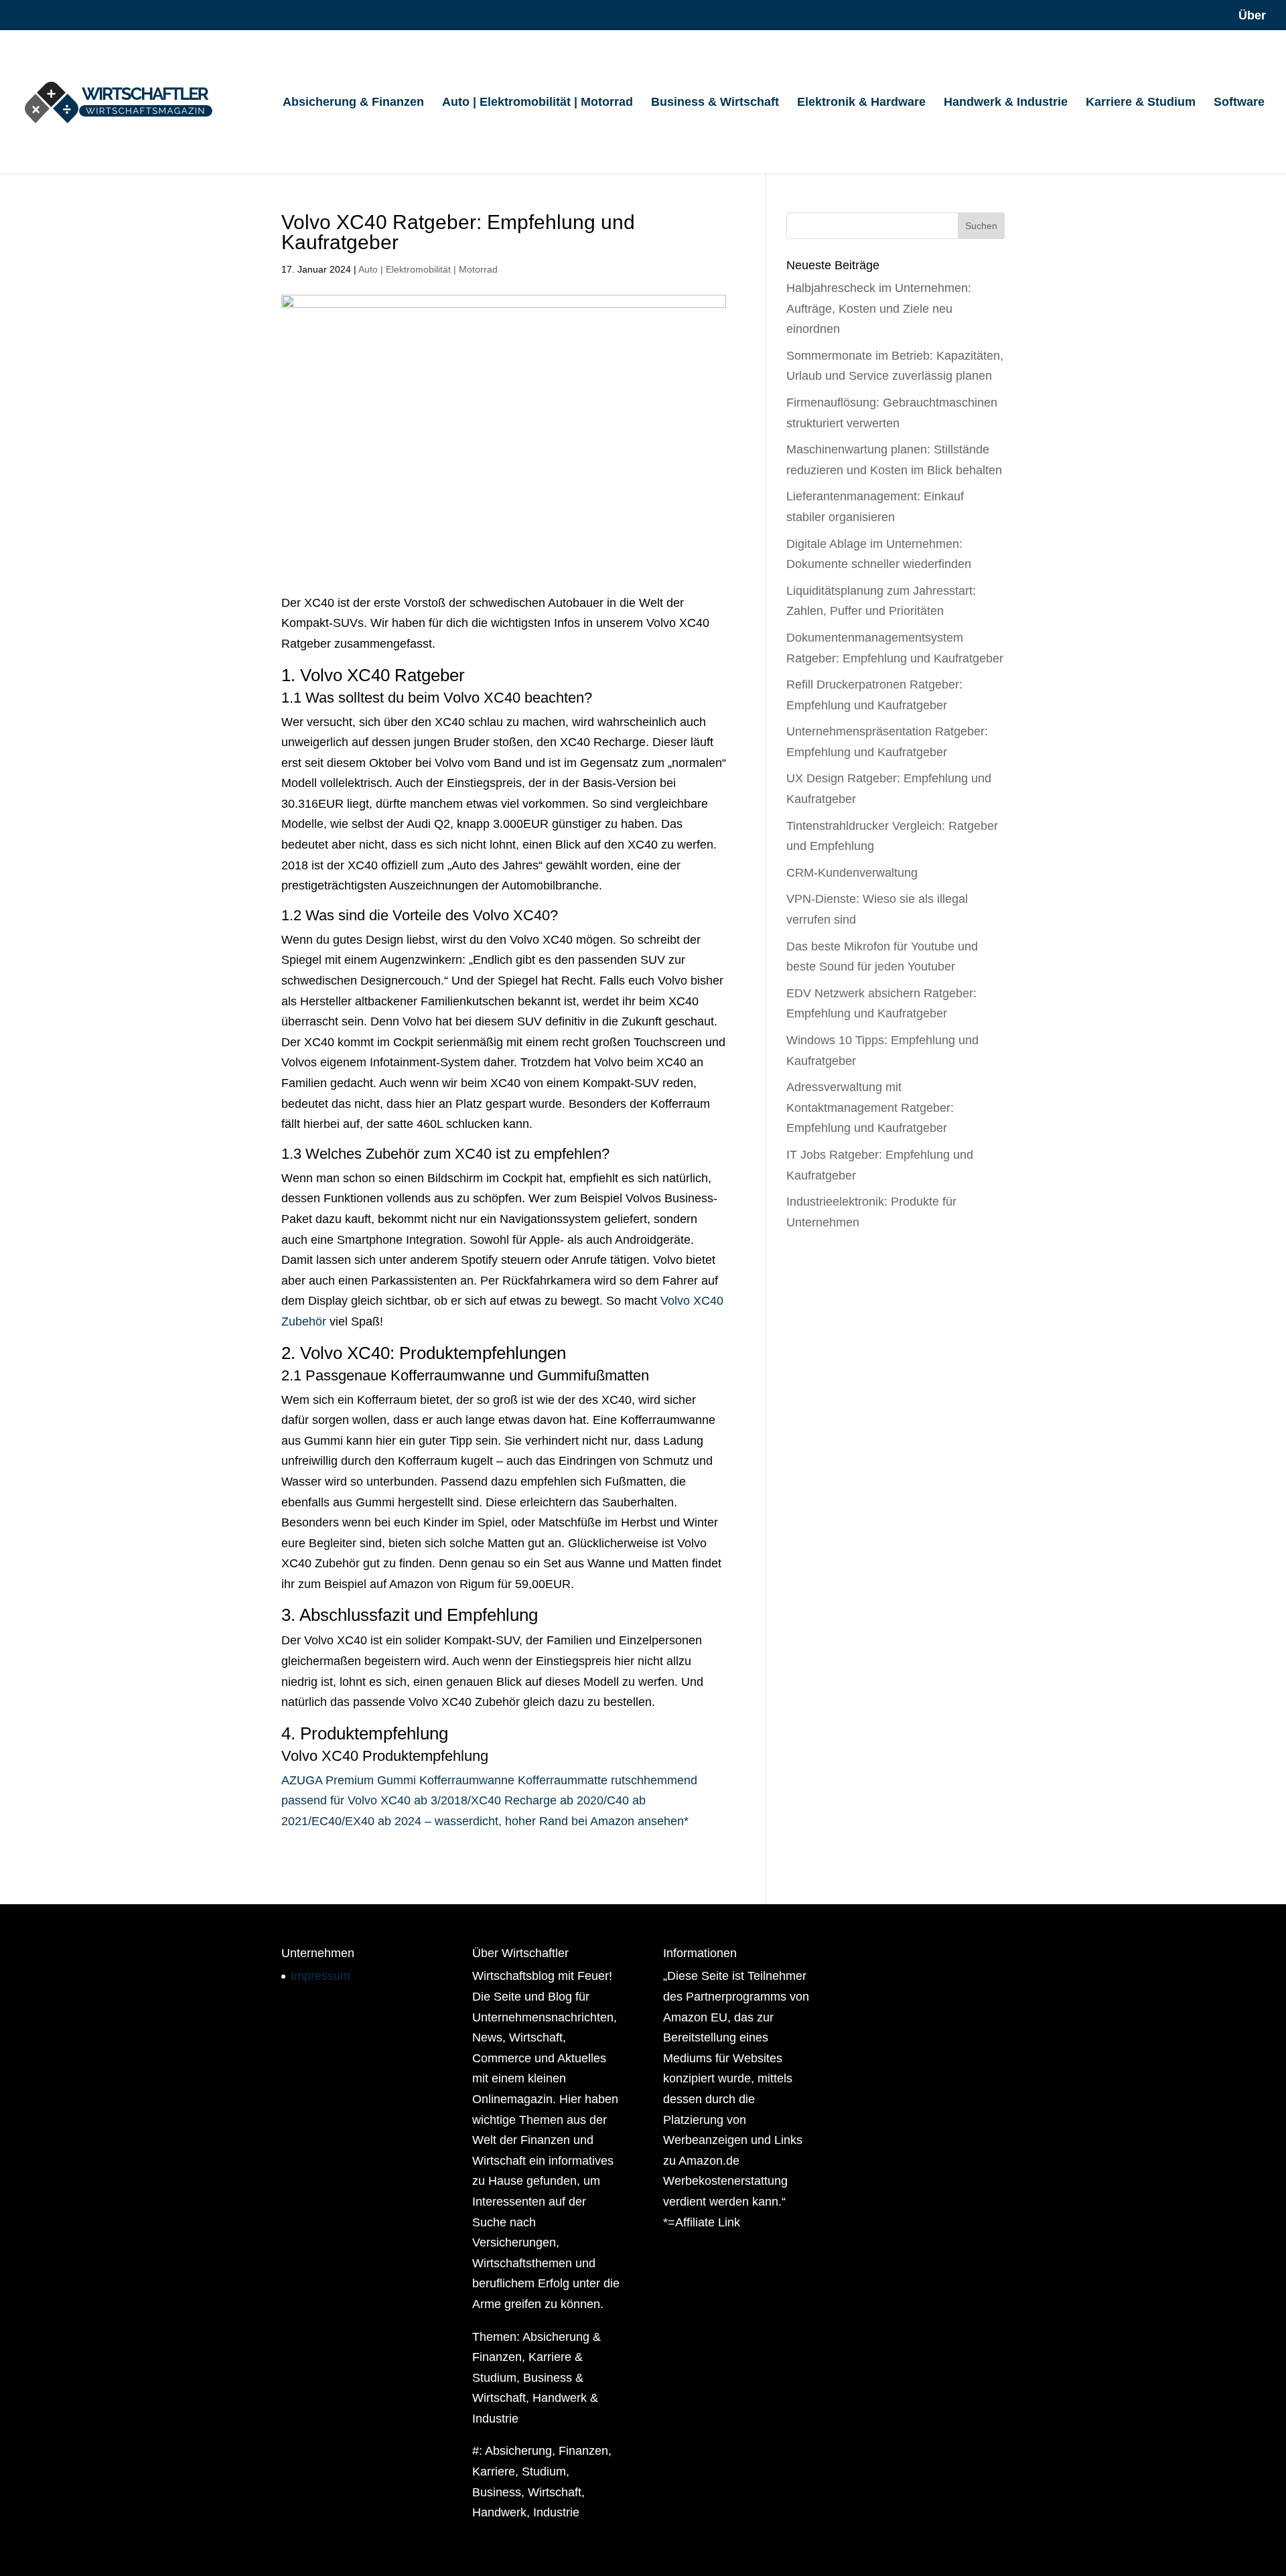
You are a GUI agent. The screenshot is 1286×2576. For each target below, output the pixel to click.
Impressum (320, 1976)
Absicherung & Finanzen (353, 103)
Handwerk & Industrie (1006, 103)
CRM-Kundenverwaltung (852, 873)
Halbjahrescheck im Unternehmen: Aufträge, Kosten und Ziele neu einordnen (879, 308)
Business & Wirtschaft (715, 103)
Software (1239, 103)
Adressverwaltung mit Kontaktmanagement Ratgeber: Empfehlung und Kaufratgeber (870, 1107)
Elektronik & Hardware (861, 103)
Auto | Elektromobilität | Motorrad (538, 103)
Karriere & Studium (1141, 103)
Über (1252, 16)
